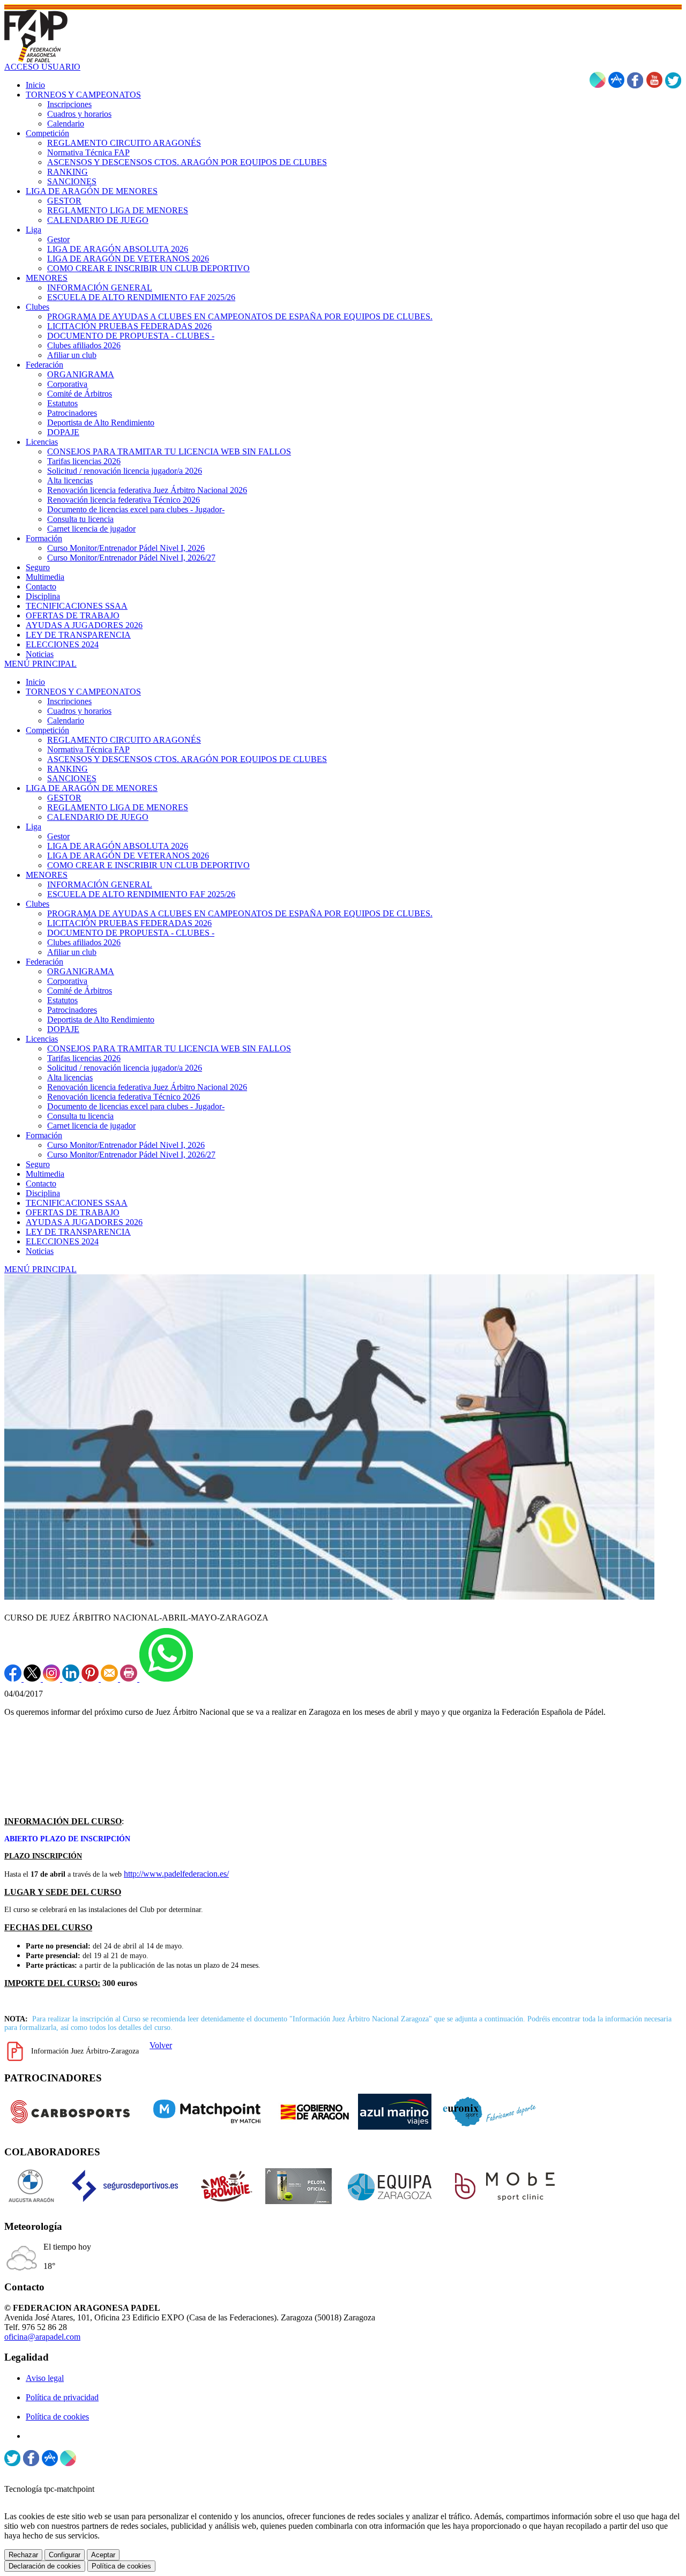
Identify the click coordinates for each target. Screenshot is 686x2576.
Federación (44, 962)
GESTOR (64, 798)
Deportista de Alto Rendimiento (101, 1020)
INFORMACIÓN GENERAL (100, 884)
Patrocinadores (72, 1010)
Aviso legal (45, 2378)
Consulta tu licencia (80, 1116)
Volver (161, 2045)
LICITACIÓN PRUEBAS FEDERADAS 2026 (129, 923)
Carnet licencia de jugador (91, 1126)
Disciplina (43, 1193)
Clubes (38, 904)
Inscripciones (69, 701)
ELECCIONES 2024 (62, 1241)
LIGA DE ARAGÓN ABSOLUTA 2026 (118, 846)
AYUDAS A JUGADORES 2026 (84, 1222)
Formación (44, 1135)
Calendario (66, 720)
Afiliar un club (72, 952)
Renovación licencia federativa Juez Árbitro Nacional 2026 (147, 1087)
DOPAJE (63, 1029)
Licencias (42, 1039)
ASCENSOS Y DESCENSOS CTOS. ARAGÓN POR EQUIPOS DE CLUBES (187, 759)
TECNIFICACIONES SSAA (77, 1203)
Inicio (35, 682)
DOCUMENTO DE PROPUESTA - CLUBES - (131, 933)
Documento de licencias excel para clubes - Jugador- (136, 1106)
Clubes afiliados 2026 (84, 942)
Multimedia (45, 1174)
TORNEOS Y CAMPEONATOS (83, 692)
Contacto (41, 1184)
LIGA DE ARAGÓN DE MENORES (92, 788)
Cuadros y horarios (79, 711)
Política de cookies (57, 2417)
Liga (33, 827)
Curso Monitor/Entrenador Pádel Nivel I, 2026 (126, 1145)
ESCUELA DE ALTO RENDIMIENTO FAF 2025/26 (141, 894)
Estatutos (62, 1000)
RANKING (68, 769)
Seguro (38, 1164)
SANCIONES (72, 778)
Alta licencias (70, 1077)
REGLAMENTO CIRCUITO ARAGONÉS (124, 740)
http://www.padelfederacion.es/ (176, 1874)
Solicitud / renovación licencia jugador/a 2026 (125, 1068)
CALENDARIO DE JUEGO (98, 817)
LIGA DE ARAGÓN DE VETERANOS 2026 (128, 856)
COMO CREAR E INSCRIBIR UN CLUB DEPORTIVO (148, 865)
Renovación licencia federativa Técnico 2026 (124, 1097)
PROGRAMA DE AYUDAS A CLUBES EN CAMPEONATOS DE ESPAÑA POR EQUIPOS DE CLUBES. (240, 913)
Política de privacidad (62, 2397)
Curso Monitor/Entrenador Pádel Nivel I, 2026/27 (131, 1155)
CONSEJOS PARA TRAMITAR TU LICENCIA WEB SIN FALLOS (169, 1048)
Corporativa (67, 981)
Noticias (40, 1251)
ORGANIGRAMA (81, 971)
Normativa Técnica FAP (88, 749)
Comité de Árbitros (80, 991)
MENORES (47, 875)
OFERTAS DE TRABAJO (73, 1212)
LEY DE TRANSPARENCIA (78, 1232)
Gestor (58, 836)
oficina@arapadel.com (42, 2337)
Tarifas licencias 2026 (84, 1058)
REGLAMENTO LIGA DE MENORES (118, 807)
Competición (47, 730)
